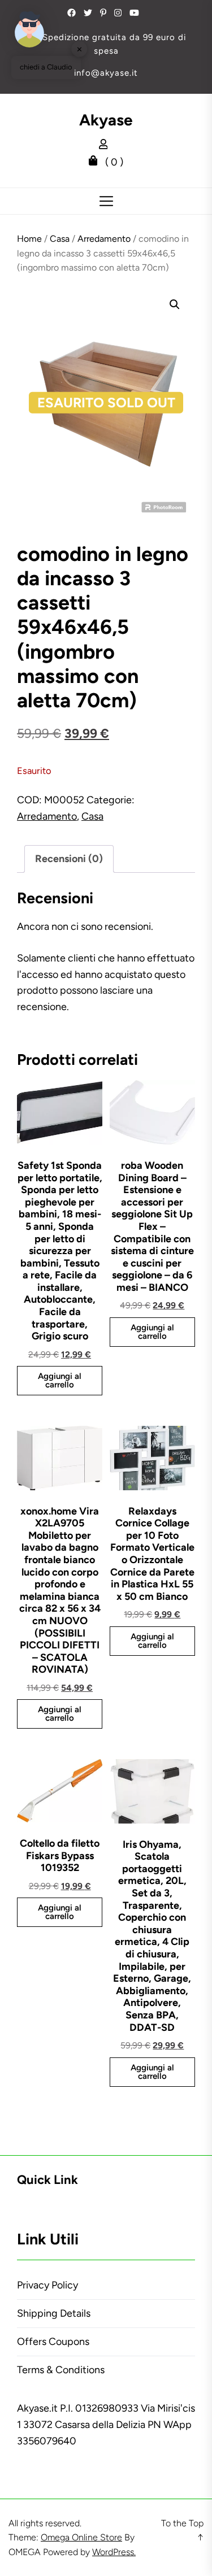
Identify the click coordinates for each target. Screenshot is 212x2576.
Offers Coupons (53, 2342)
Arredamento (104, 239)
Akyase (106, 120)
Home (29, 239)
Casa (60, 239)
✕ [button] (79, 49)
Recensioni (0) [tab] (69, 859)
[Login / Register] (106, 146)
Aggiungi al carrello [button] (60, 1380)
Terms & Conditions (61, 2370)
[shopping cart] (96, 162)
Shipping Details (54, 2313)
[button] (175, 304)
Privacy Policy (47, 2285)
